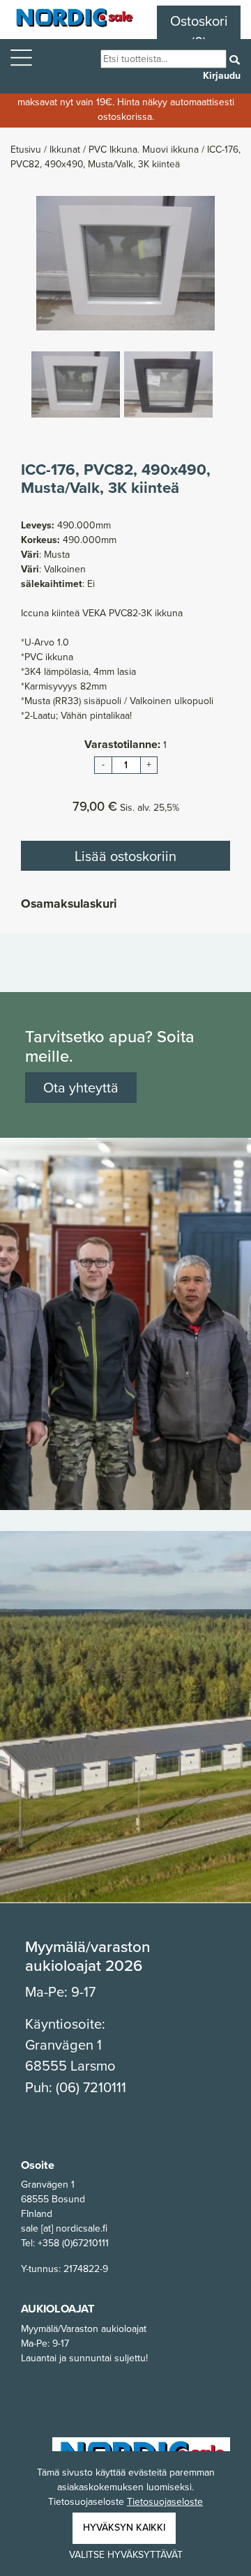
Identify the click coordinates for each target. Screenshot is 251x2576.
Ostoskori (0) (199, 31)
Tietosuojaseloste (165, 2502)
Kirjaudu (222, 76)
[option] (125, 263)
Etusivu (27, 149)
